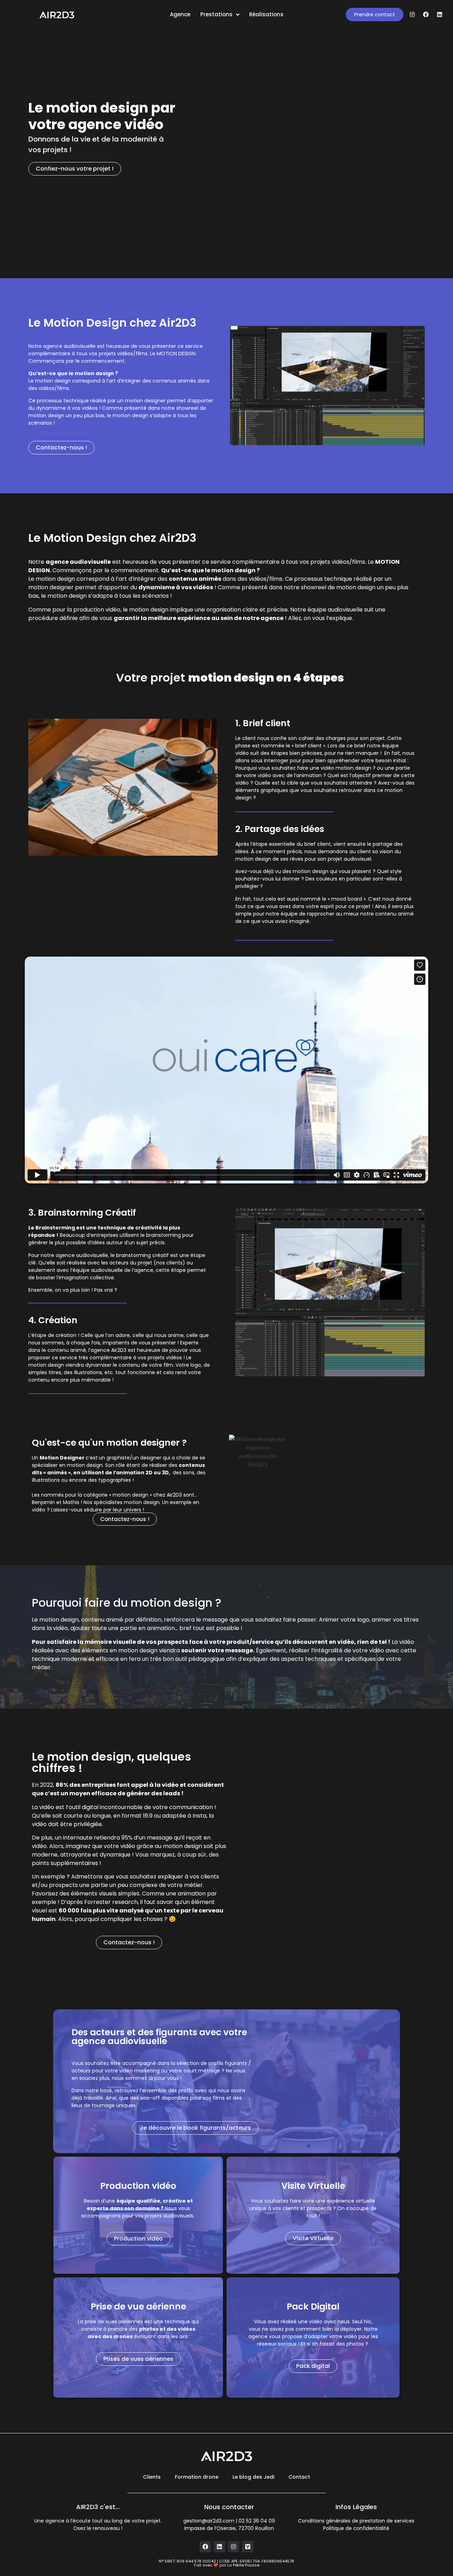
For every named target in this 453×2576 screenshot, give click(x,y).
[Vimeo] (248, 2547)
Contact (299, 2477)
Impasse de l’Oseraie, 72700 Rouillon (229, 2528)
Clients (152, 2477)
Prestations (216, 14)
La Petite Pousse (243, 2565)
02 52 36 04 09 (257, 2521)
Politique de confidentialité (356, 2528)
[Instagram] (412, 15)
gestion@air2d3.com (209, 2521)
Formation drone (197, 2477)
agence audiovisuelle (78, 562)
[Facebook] (426, 15)
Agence (180, 14)
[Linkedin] (440, 15)
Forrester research (111, 1902)
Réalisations (266, 14)
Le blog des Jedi (253, 2477)
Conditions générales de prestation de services (356, 2521)
